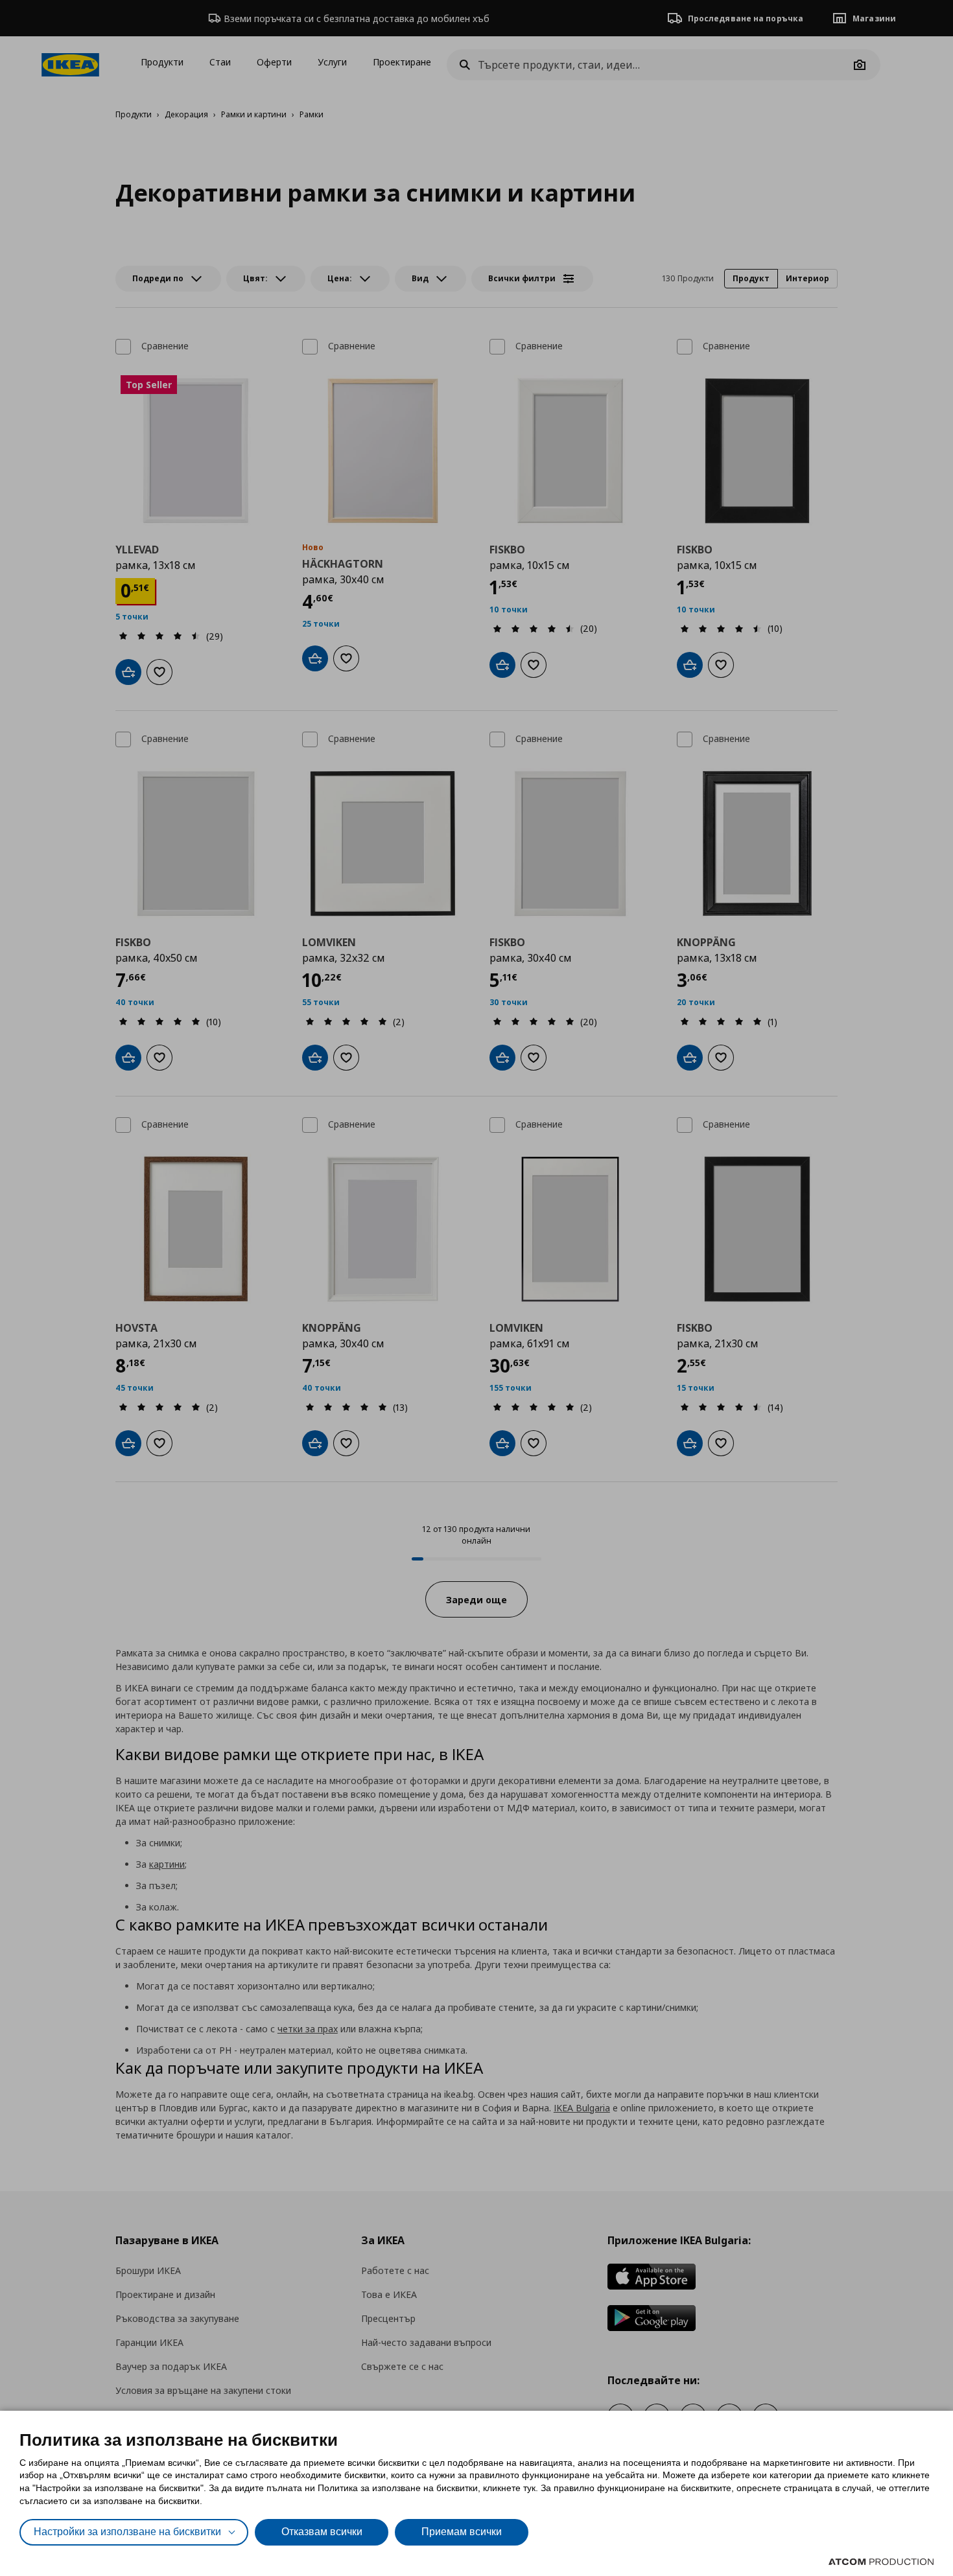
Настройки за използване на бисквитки (127, 2532)
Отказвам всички (322, 2532)
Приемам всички (462, 2532)
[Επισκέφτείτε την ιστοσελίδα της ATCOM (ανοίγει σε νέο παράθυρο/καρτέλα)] (881, 2562)
